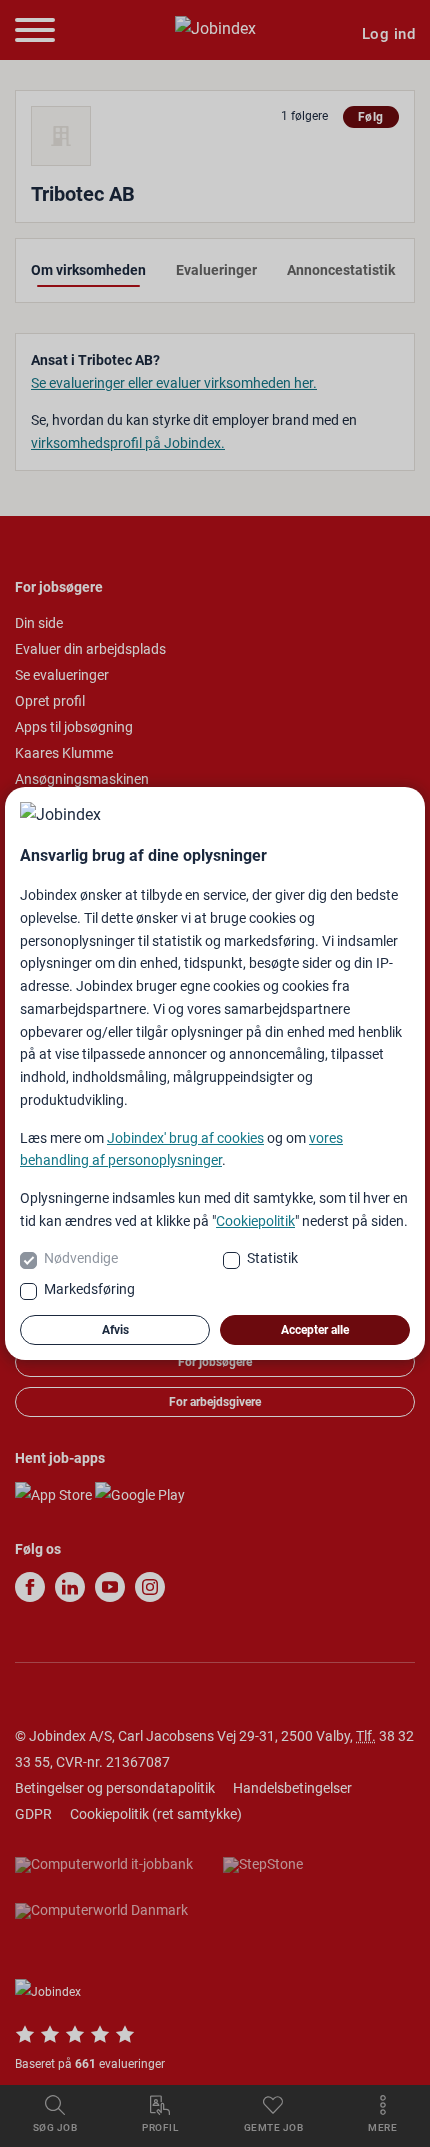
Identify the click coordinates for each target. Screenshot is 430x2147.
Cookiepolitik (255, 1221)
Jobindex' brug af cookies (185, 1138)
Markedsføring (89, 1289)
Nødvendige (81, 1258)
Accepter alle (315, 1330)
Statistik (272, 1258)
